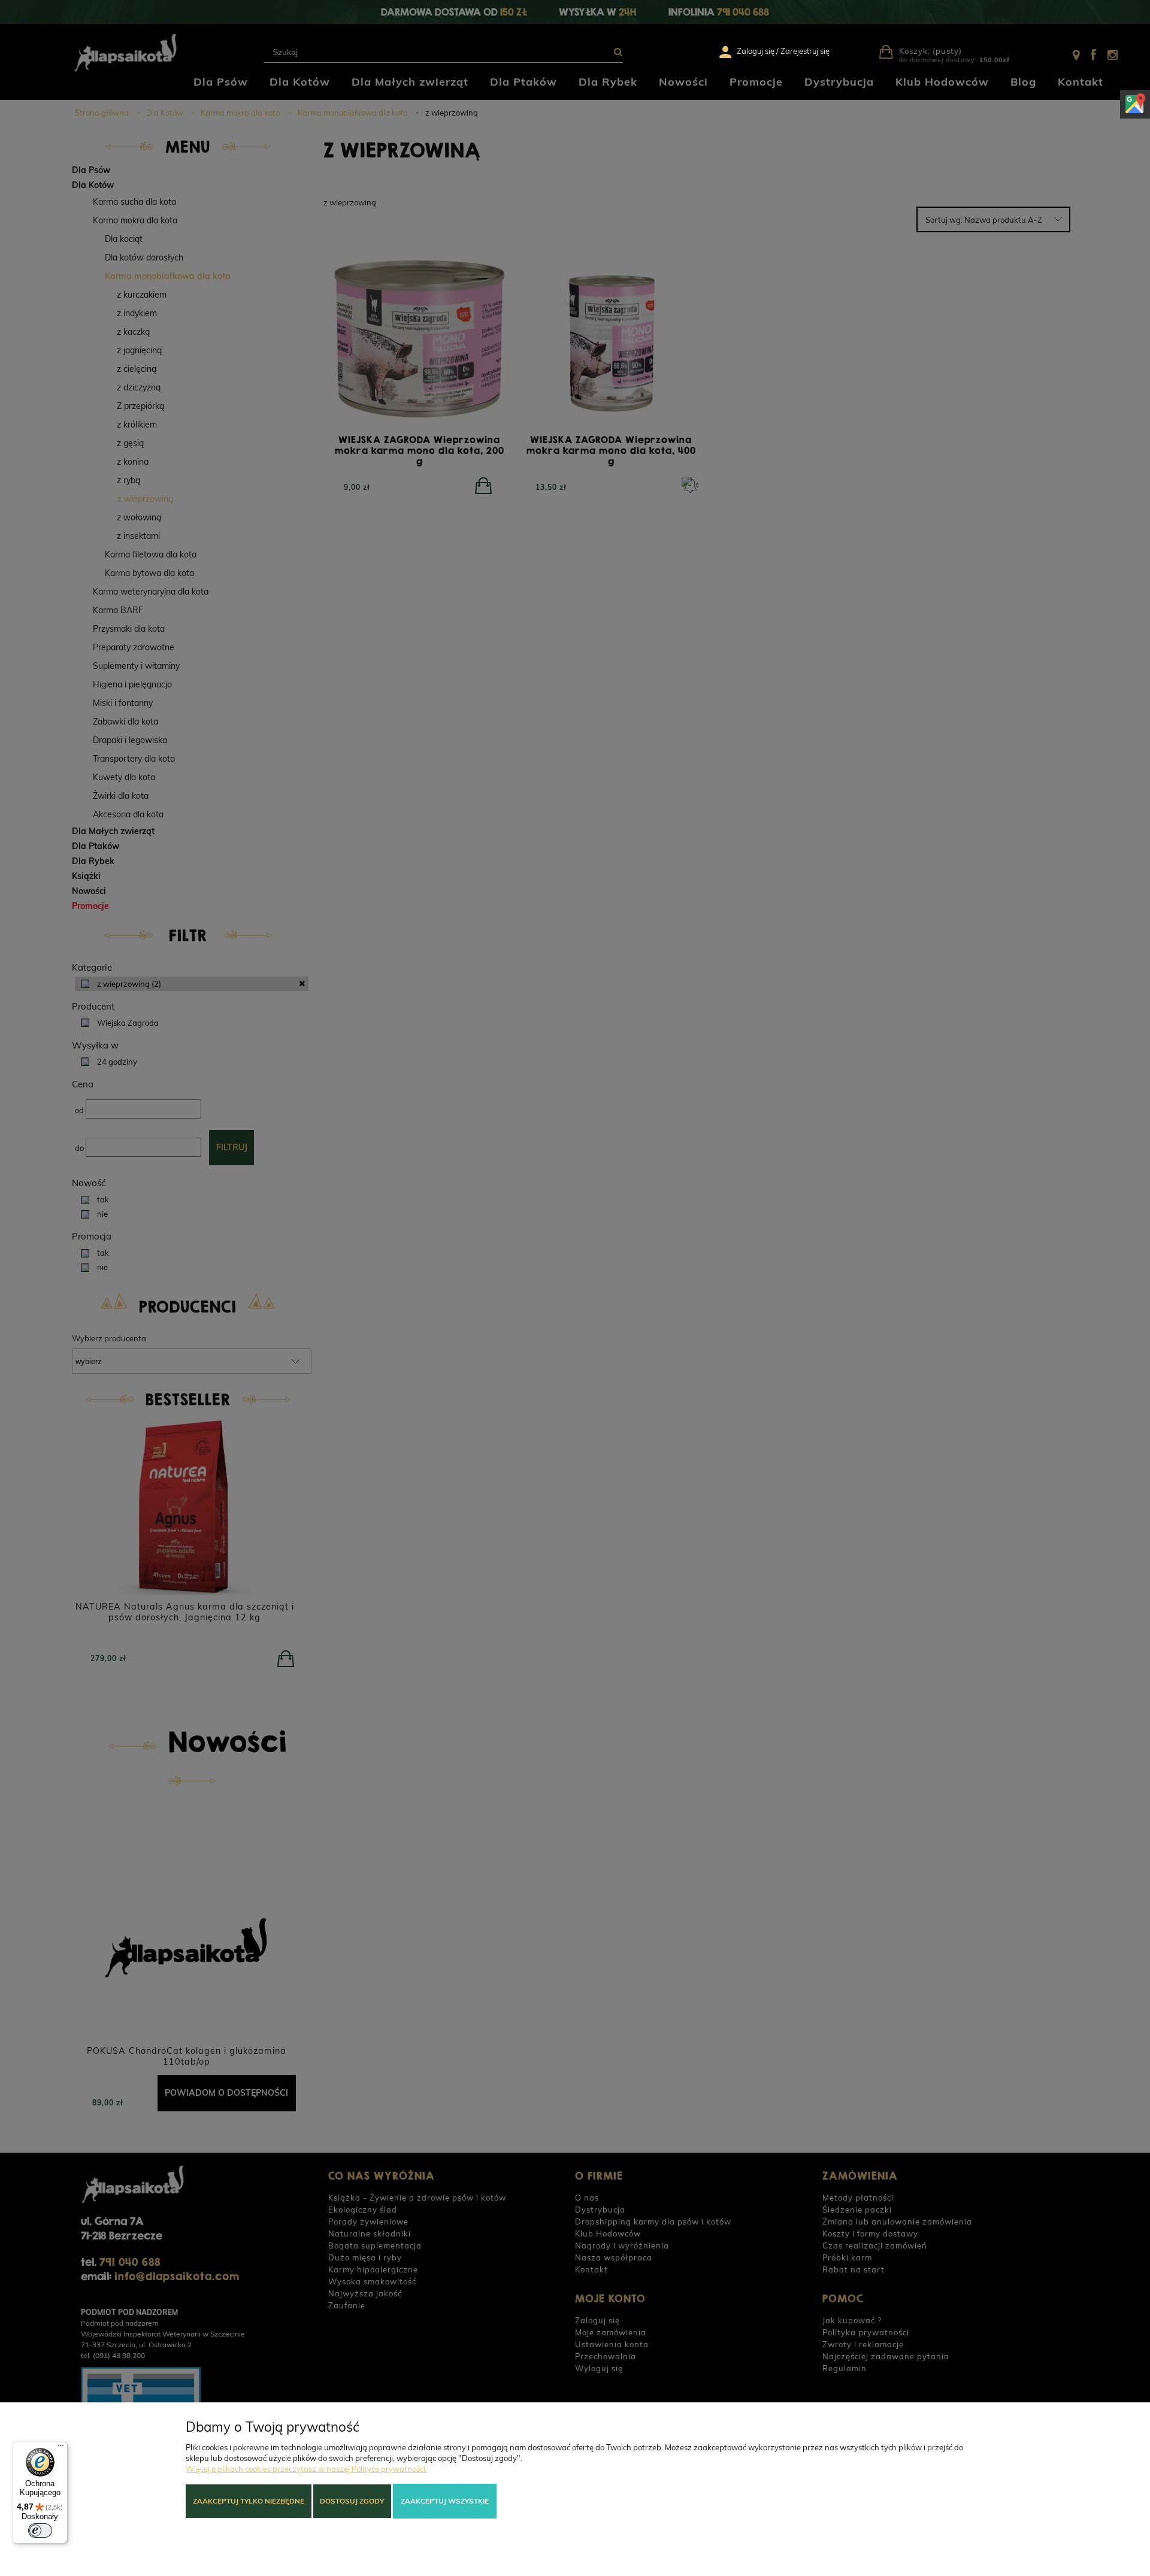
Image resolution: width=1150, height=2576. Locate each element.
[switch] (40, 2530)
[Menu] (60, 2448)
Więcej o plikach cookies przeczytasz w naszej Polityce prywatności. (306, 2469)
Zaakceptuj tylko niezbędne (249, 2501)
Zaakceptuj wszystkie (445, 2501)
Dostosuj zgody (352, 2501)
